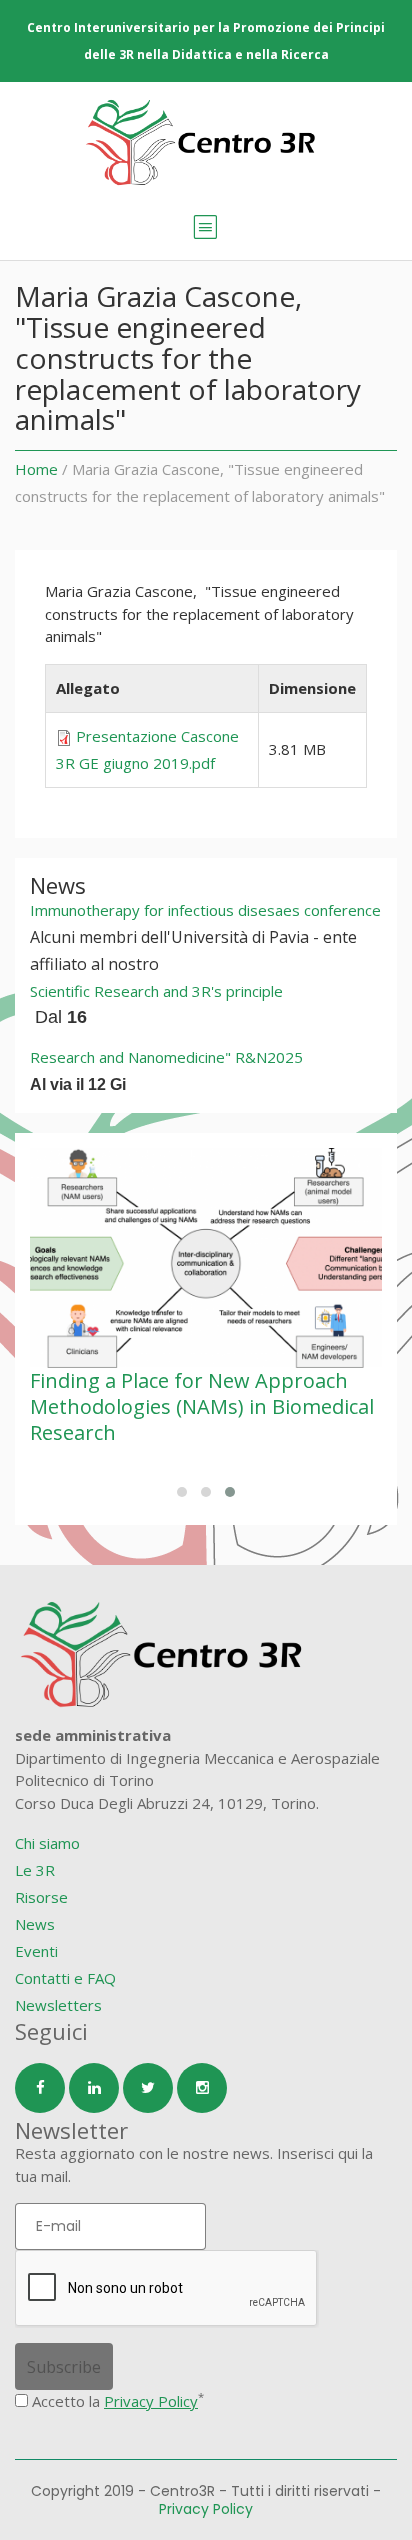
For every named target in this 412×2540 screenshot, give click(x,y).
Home (36, 469)
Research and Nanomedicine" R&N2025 (166, 1057)
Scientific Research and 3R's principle (156, 991)
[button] (182, 1492)
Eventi (36, 1951)
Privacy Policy (151, 2401)
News (35, 1924)
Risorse (41, 1897)
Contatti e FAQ (65, 1978)
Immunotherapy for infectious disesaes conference (205, 910)
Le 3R (35, 1870)
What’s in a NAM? (197, 1380)
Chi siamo (47, 1843)
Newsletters (58, 2005)
